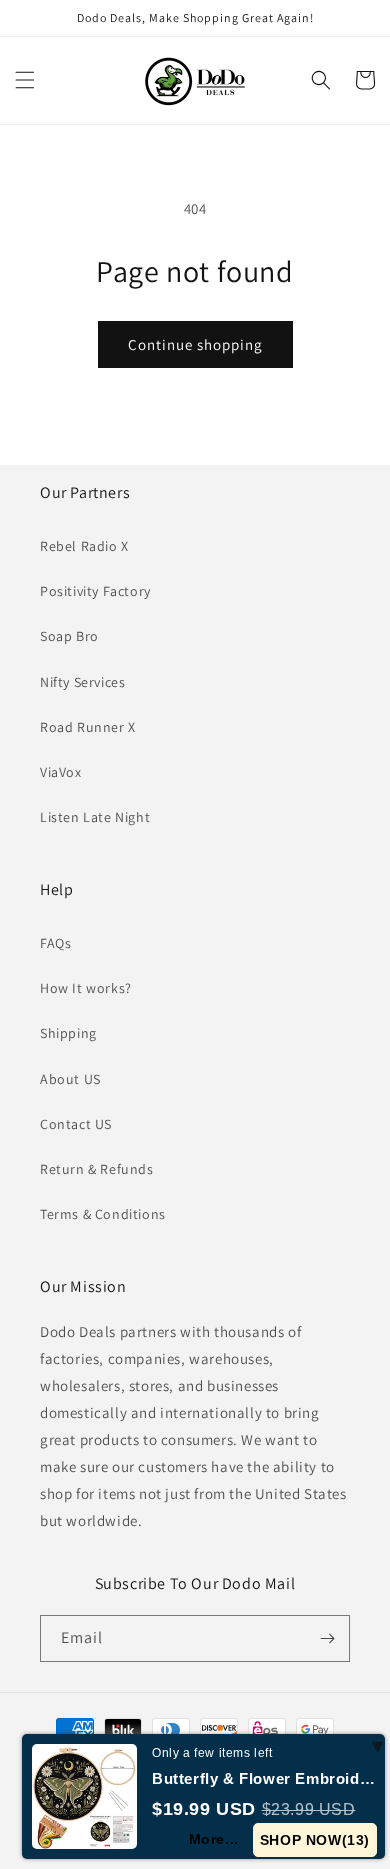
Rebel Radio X (84, 546)
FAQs (55, 943)
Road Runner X (88, 727)
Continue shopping (195, 344)
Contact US (76, 1124)
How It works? (86, 988)
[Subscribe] (327, 1638)
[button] (25, 80)
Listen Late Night (95, 817)
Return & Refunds (97, 1169)
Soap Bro (69, 636)
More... (214, 1839)
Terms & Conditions (103, 1214)
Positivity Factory (95, 591)
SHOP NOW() (315, 1840)
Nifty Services (82, 682)
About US (70, 1079)
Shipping (68, 1033)
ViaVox (61, 772)
